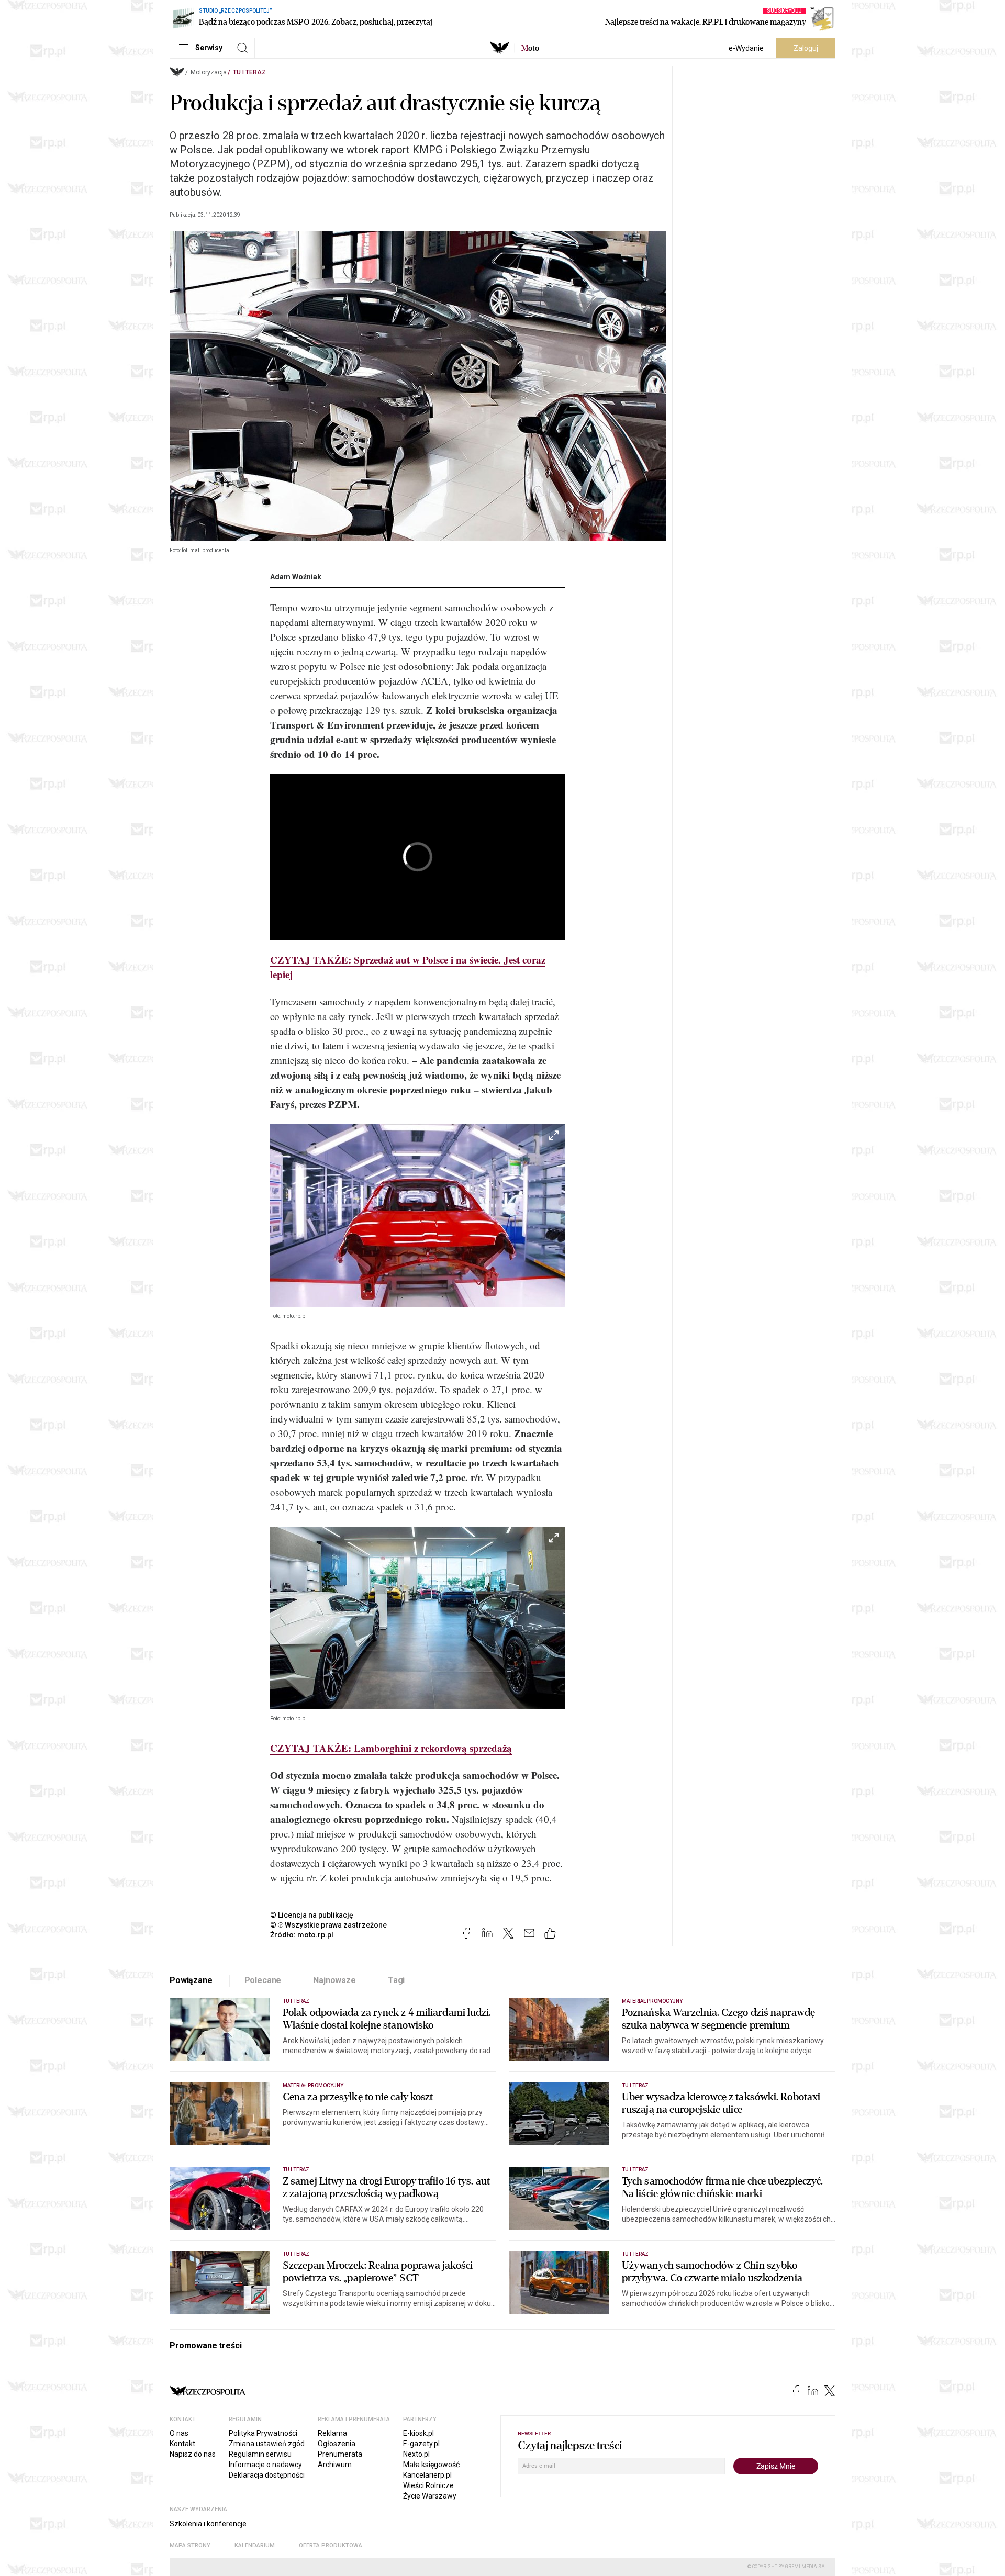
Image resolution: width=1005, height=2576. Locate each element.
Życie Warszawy (430, 2496)
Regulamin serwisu (260, 2454)
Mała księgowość (431, 2465)
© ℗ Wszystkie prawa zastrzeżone (328, 1925)
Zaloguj (806, 48)
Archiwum (335, 2465)
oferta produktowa (331, 2545)
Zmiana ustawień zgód (267, 2444)
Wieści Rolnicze (428, 2485)
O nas (179, 2433)
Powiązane (191, 1980)
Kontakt (182, 2444)
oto (530, 48)
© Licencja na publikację (312, 1915)
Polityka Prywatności (263, 2433)
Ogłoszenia (337, 2444)
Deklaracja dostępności (267, 2475)
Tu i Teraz (249, 72)
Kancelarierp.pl (427, 2475)
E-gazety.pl (421, 2444)
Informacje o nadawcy (265, 2465)
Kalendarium (255, 2545)
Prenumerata (340, 2454)
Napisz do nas (193, 2454)
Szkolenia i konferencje (208, 2524)
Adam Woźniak (296, 577)
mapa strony (190, 2545)
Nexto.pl (416, 2454)
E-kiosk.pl (418, 2433)
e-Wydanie (746, 48)
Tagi (396, 1980)
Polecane (263, 1980)
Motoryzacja (209, 72)
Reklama (332, 2433)
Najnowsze (334, 1980)
